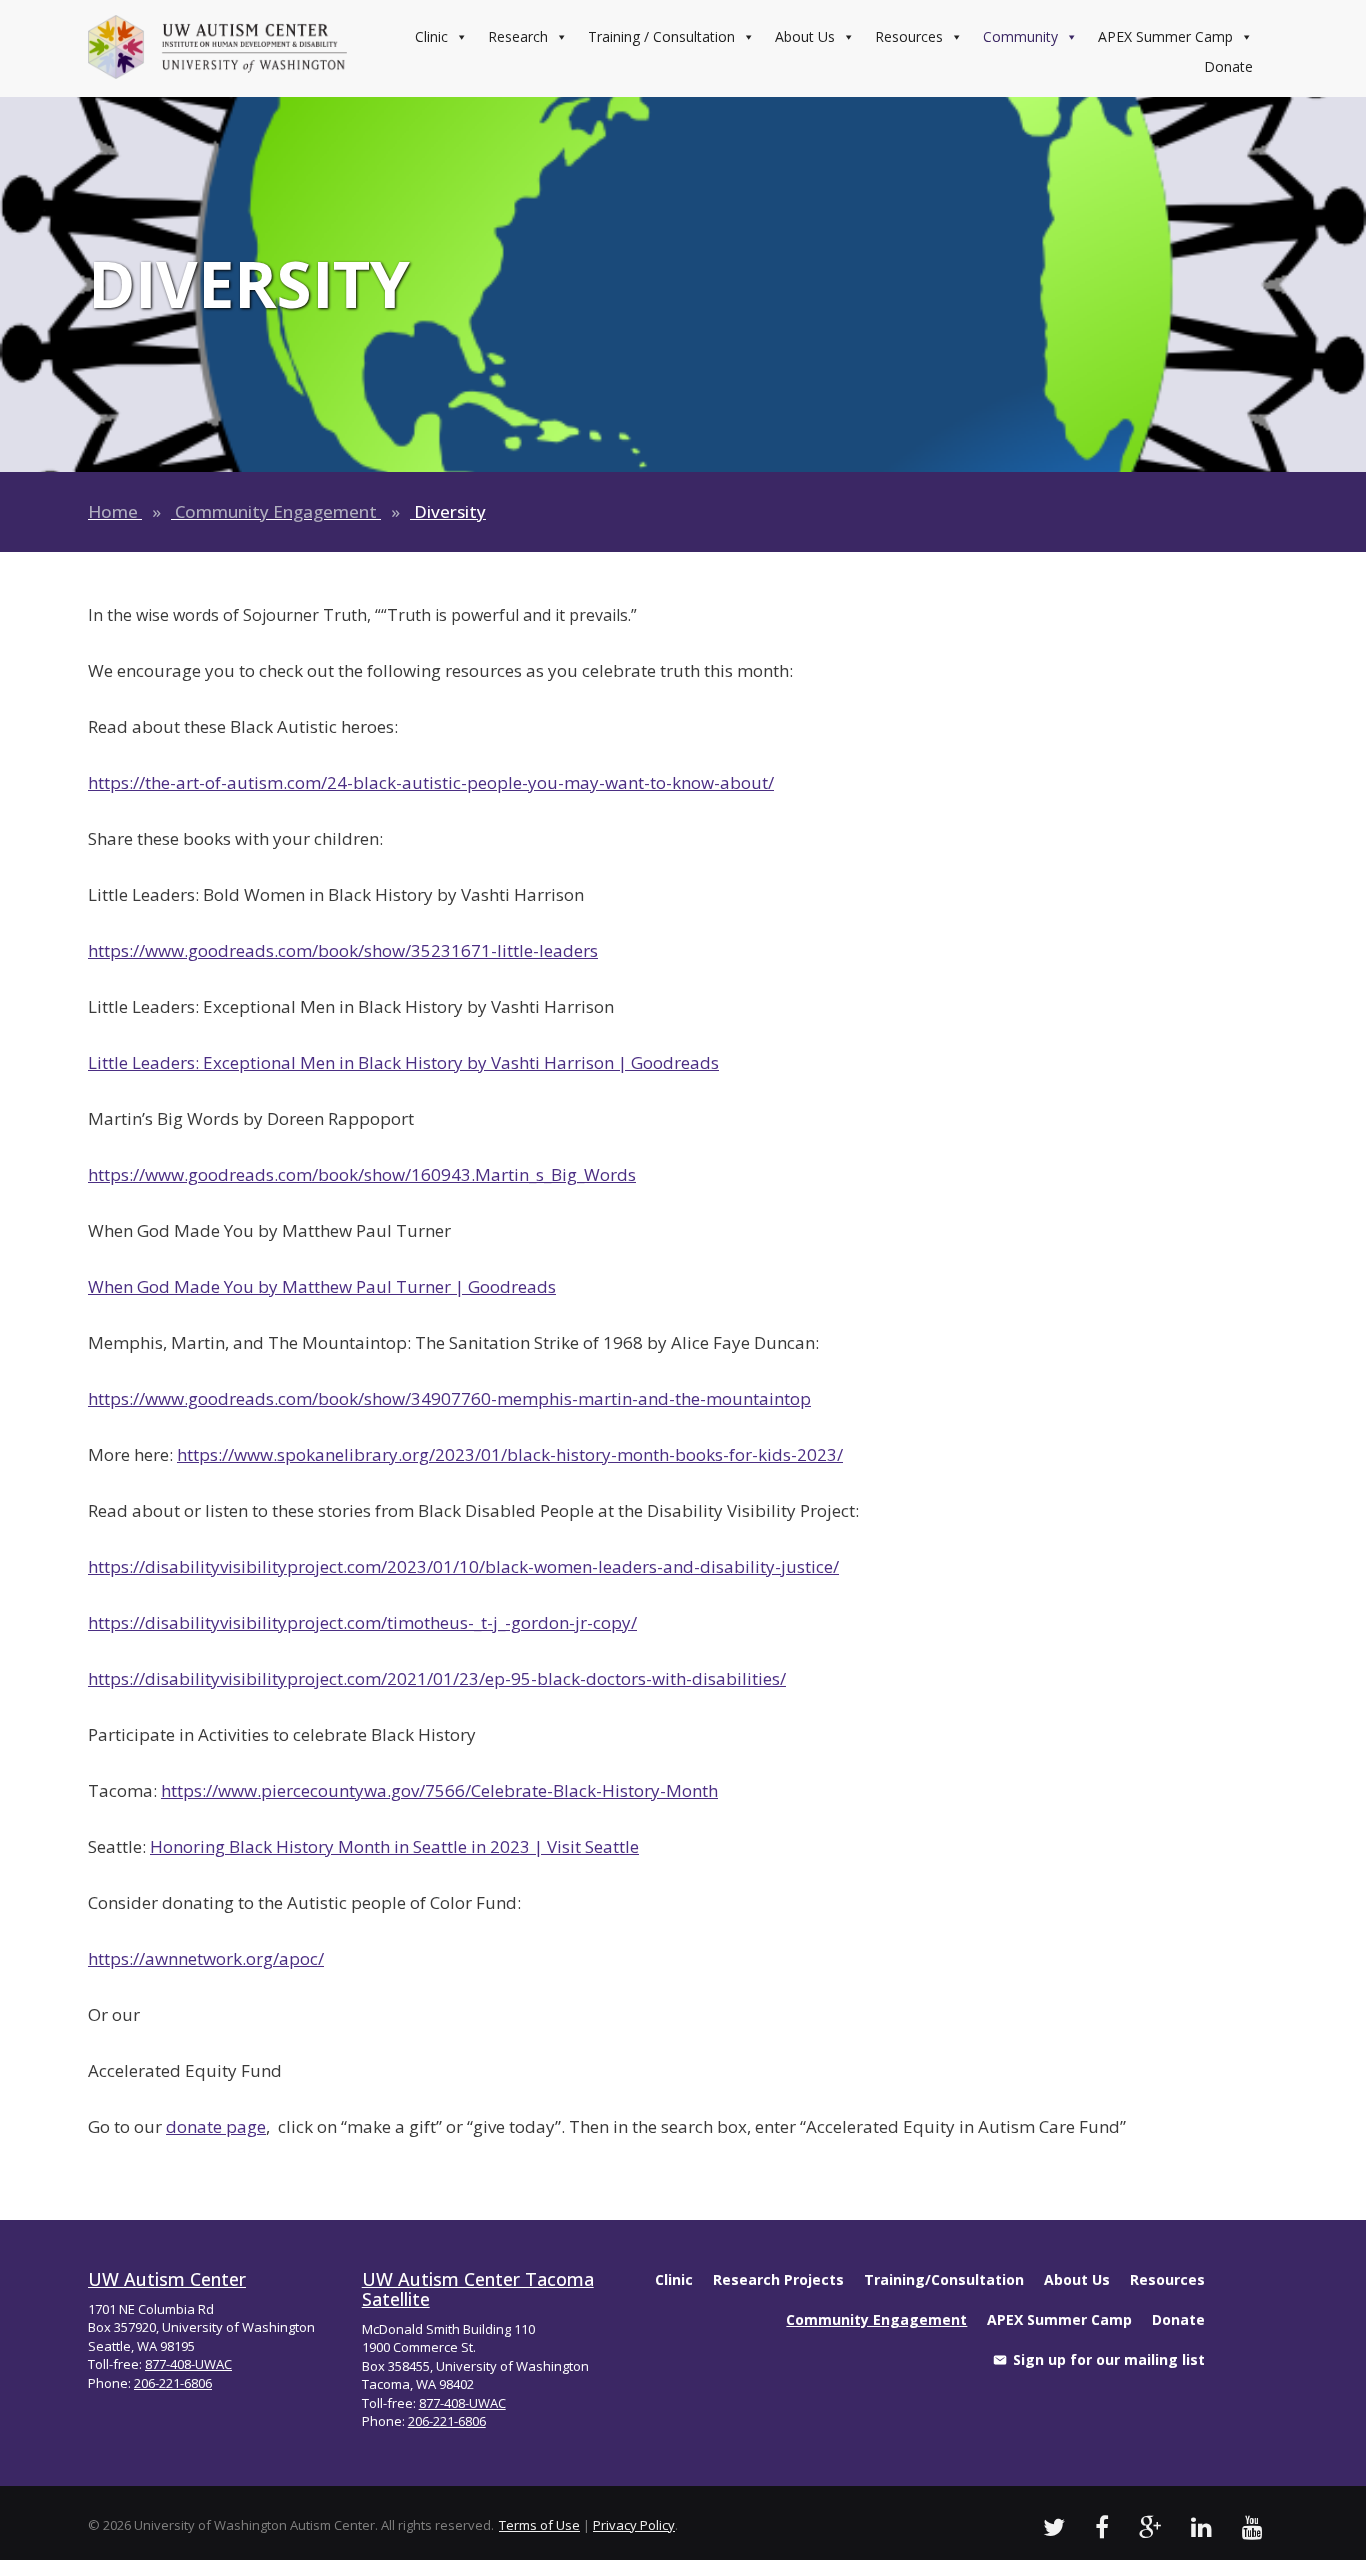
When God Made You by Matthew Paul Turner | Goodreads (322, 1286)
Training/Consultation (944, 2279)
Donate (1228, 66)
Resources (909, 36)
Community (1020, 36)
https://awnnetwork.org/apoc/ (206, 1958)
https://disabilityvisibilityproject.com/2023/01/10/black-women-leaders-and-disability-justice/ (463, 1566)
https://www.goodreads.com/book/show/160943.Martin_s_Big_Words (362, 1174)
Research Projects (778, 2279)
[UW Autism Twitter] (1054, 2526)
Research (518, 36)
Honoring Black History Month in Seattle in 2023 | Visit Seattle (394, 1846)
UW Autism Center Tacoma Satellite (478, 2289)
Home (113, 511)
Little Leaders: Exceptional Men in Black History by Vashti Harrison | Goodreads (403, 1062)
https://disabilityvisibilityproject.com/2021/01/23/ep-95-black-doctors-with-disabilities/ (437, 1678)
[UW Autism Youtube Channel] (1252, 2526)
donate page (216, 2126)
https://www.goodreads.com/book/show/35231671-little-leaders (343, 950)
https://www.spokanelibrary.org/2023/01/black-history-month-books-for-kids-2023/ (510, 1454)
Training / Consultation (661, 36)
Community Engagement (276, 511)
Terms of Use (539, 2525)
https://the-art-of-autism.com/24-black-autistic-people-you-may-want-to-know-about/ (431, 782)
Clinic (431, 36)
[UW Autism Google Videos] (1150, 2526)
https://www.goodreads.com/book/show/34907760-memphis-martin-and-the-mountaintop (449, 1398)
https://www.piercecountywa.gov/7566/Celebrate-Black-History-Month (439, 1790)
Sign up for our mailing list (1109, 2359)
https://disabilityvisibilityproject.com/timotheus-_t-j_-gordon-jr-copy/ (362, 1622)
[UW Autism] (217, 47)
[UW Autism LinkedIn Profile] (1201, 2526)
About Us (805, 36)
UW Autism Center (167, 2279)
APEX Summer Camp (1165, 36)
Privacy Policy (634, 2525)
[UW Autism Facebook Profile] (1102, 2526)
